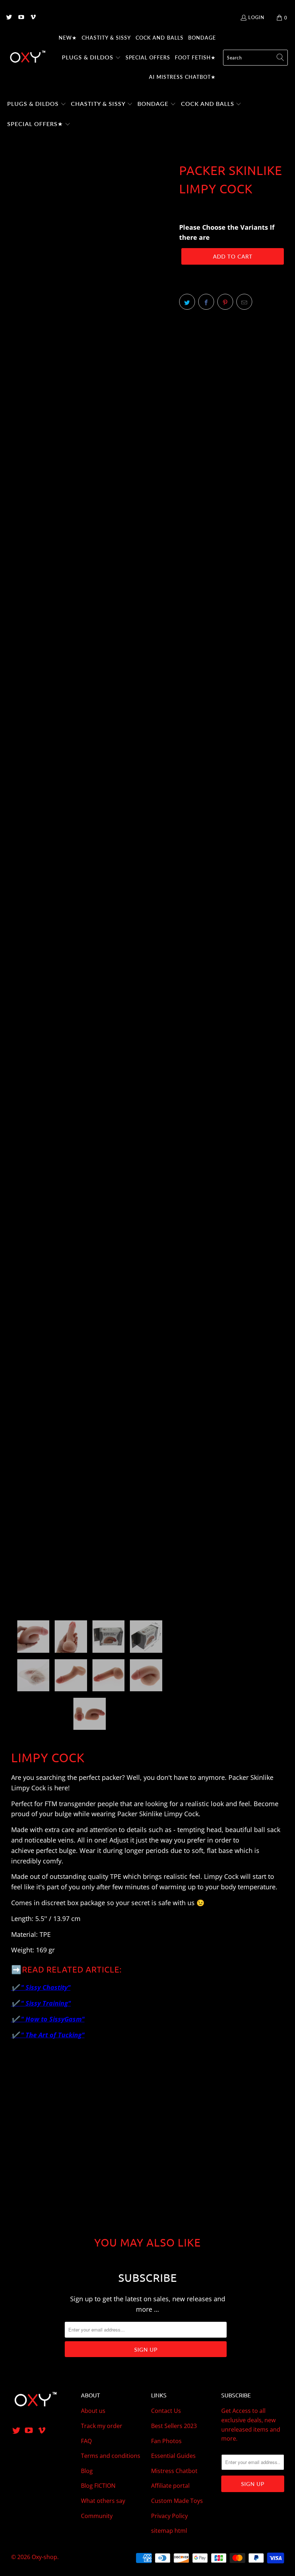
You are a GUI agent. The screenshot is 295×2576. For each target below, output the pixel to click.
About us (93, 2411)
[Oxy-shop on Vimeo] (33, 18)
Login (256, 17)
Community (97, 2516)
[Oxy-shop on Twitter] (9, 18)
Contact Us (166, 2411)
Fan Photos (166, 2441)
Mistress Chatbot (174, 2471)
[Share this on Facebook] (206, 302)
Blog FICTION (98, 2486)
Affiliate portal (170, 2486)
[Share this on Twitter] (187, 302)
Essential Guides (173, 2456)
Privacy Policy (169, 2516)
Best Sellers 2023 (174, 2426)
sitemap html (169, 2531)
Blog (87, 2471)
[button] (91, 58)
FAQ (86, 2441)
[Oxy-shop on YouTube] (21, 18)
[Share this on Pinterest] (225, 302)
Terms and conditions (111, 2456)
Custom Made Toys (177, 2501)
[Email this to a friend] (244, 302)
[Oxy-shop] (27, 58)
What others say (103, 2501)
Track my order (102, 2426)
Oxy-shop (44, 2557)
